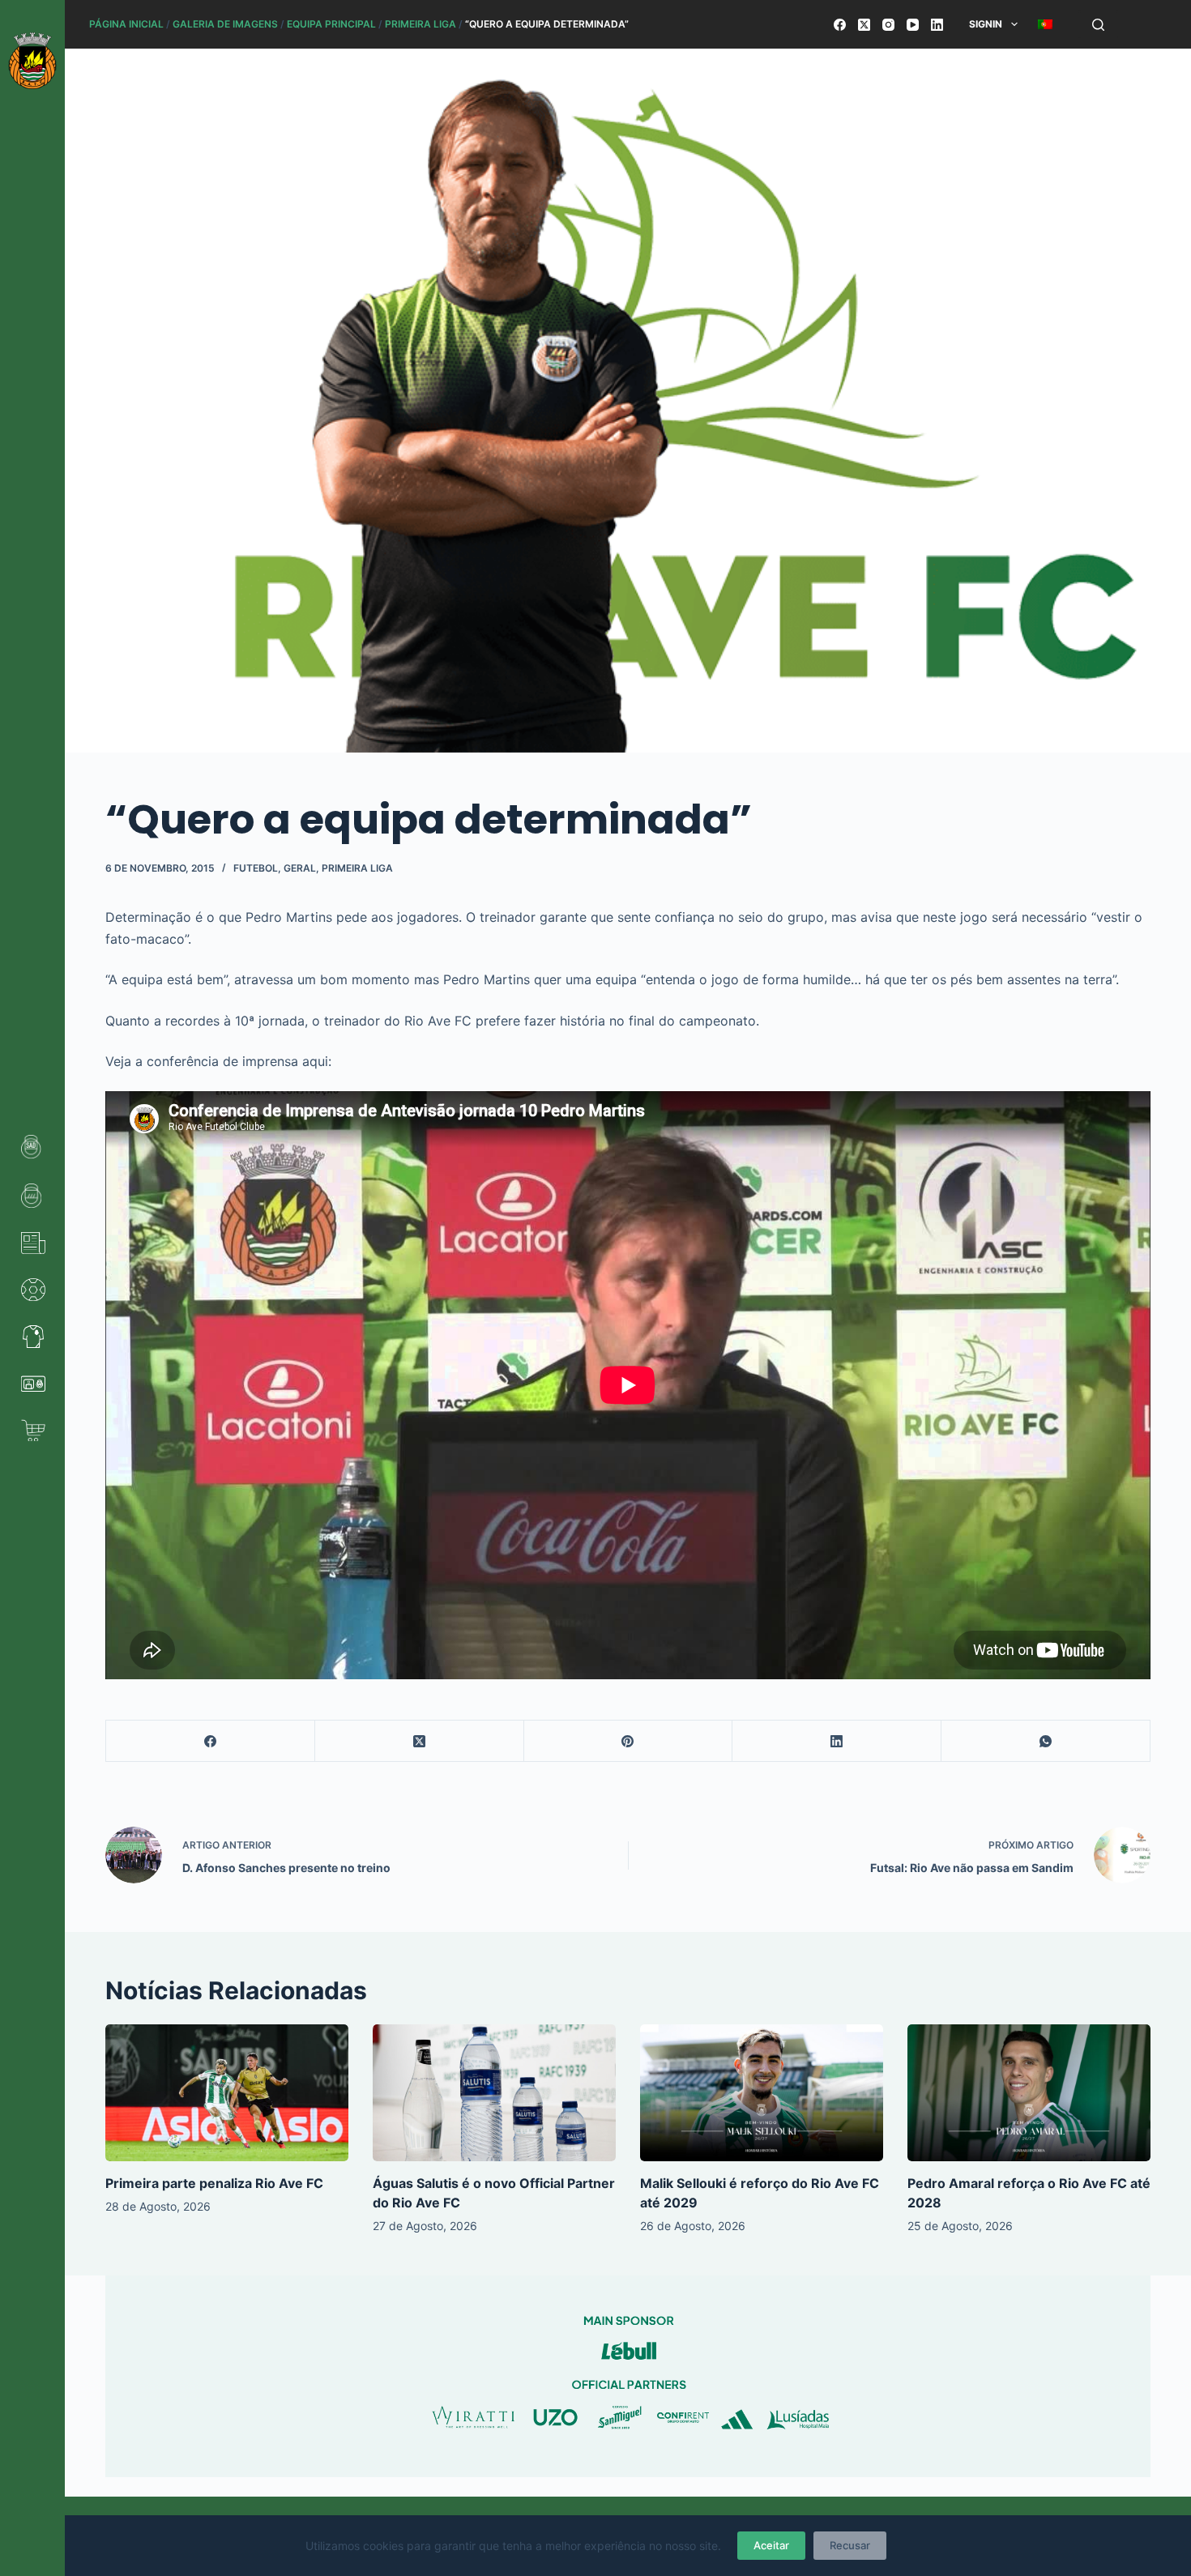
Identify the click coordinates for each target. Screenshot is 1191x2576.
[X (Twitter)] (864, 25)
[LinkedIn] (937, 25)
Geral (300, 868)
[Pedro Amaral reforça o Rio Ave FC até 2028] (1029, 2093)
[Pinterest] (629, 1741)
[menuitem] (1045, 24)
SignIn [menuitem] (986, 24)
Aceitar (771, 2545)
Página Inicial (126, 24)
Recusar (850, 2545)
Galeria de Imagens (225, 24)
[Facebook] (840, 25)
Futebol (256, 868)
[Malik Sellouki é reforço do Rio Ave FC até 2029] (762, 2093)
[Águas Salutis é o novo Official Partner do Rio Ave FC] (494, 2093)
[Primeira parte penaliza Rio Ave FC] (227, 2093)
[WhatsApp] (1046, 1741)
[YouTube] (913, 25)
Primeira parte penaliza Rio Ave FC (214, 2183)
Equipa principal (331, 24)
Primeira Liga (420, 24)
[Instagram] (888, 25)
